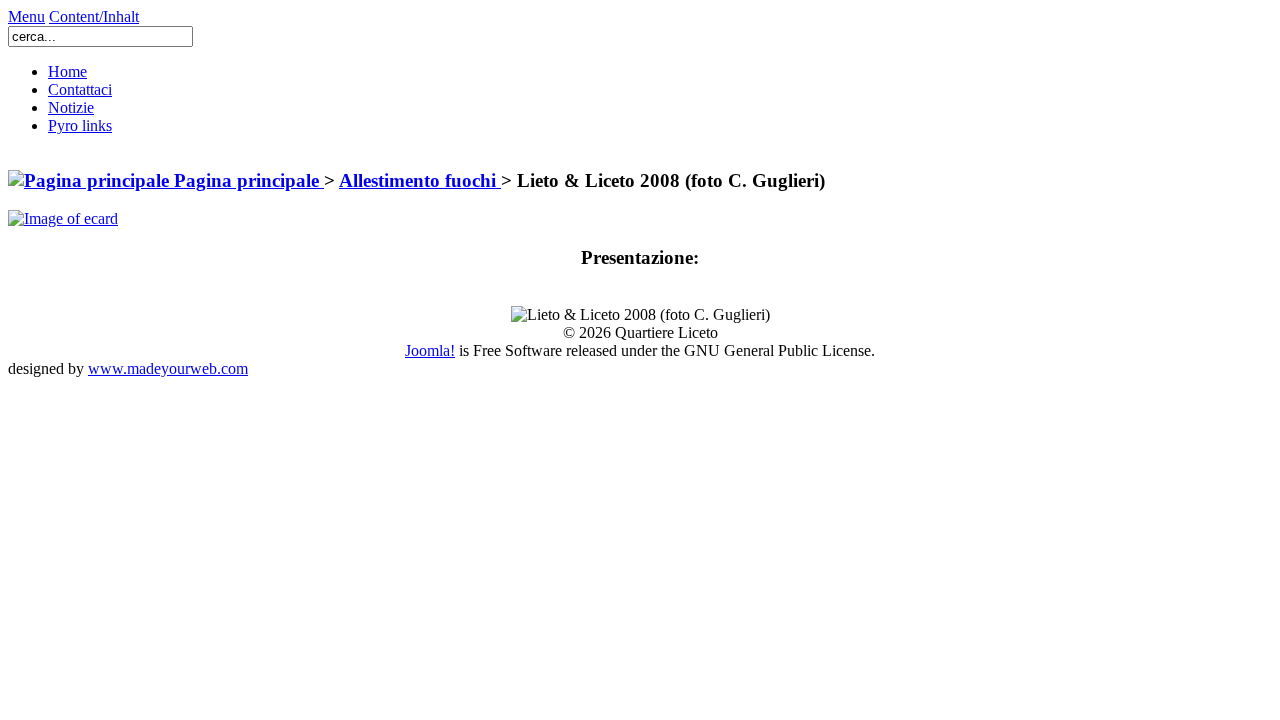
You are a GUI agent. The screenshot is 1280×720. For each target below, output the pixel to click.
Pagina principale (246, 180)
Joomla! (430, 350)
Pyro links (80, 125)
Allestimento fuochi (420, 180)
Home (67, 71)
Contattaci (80, 89)
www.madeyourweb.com (168, 368)
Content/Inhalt (94, 16)
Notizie (71, 107)
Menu (26, 16)
